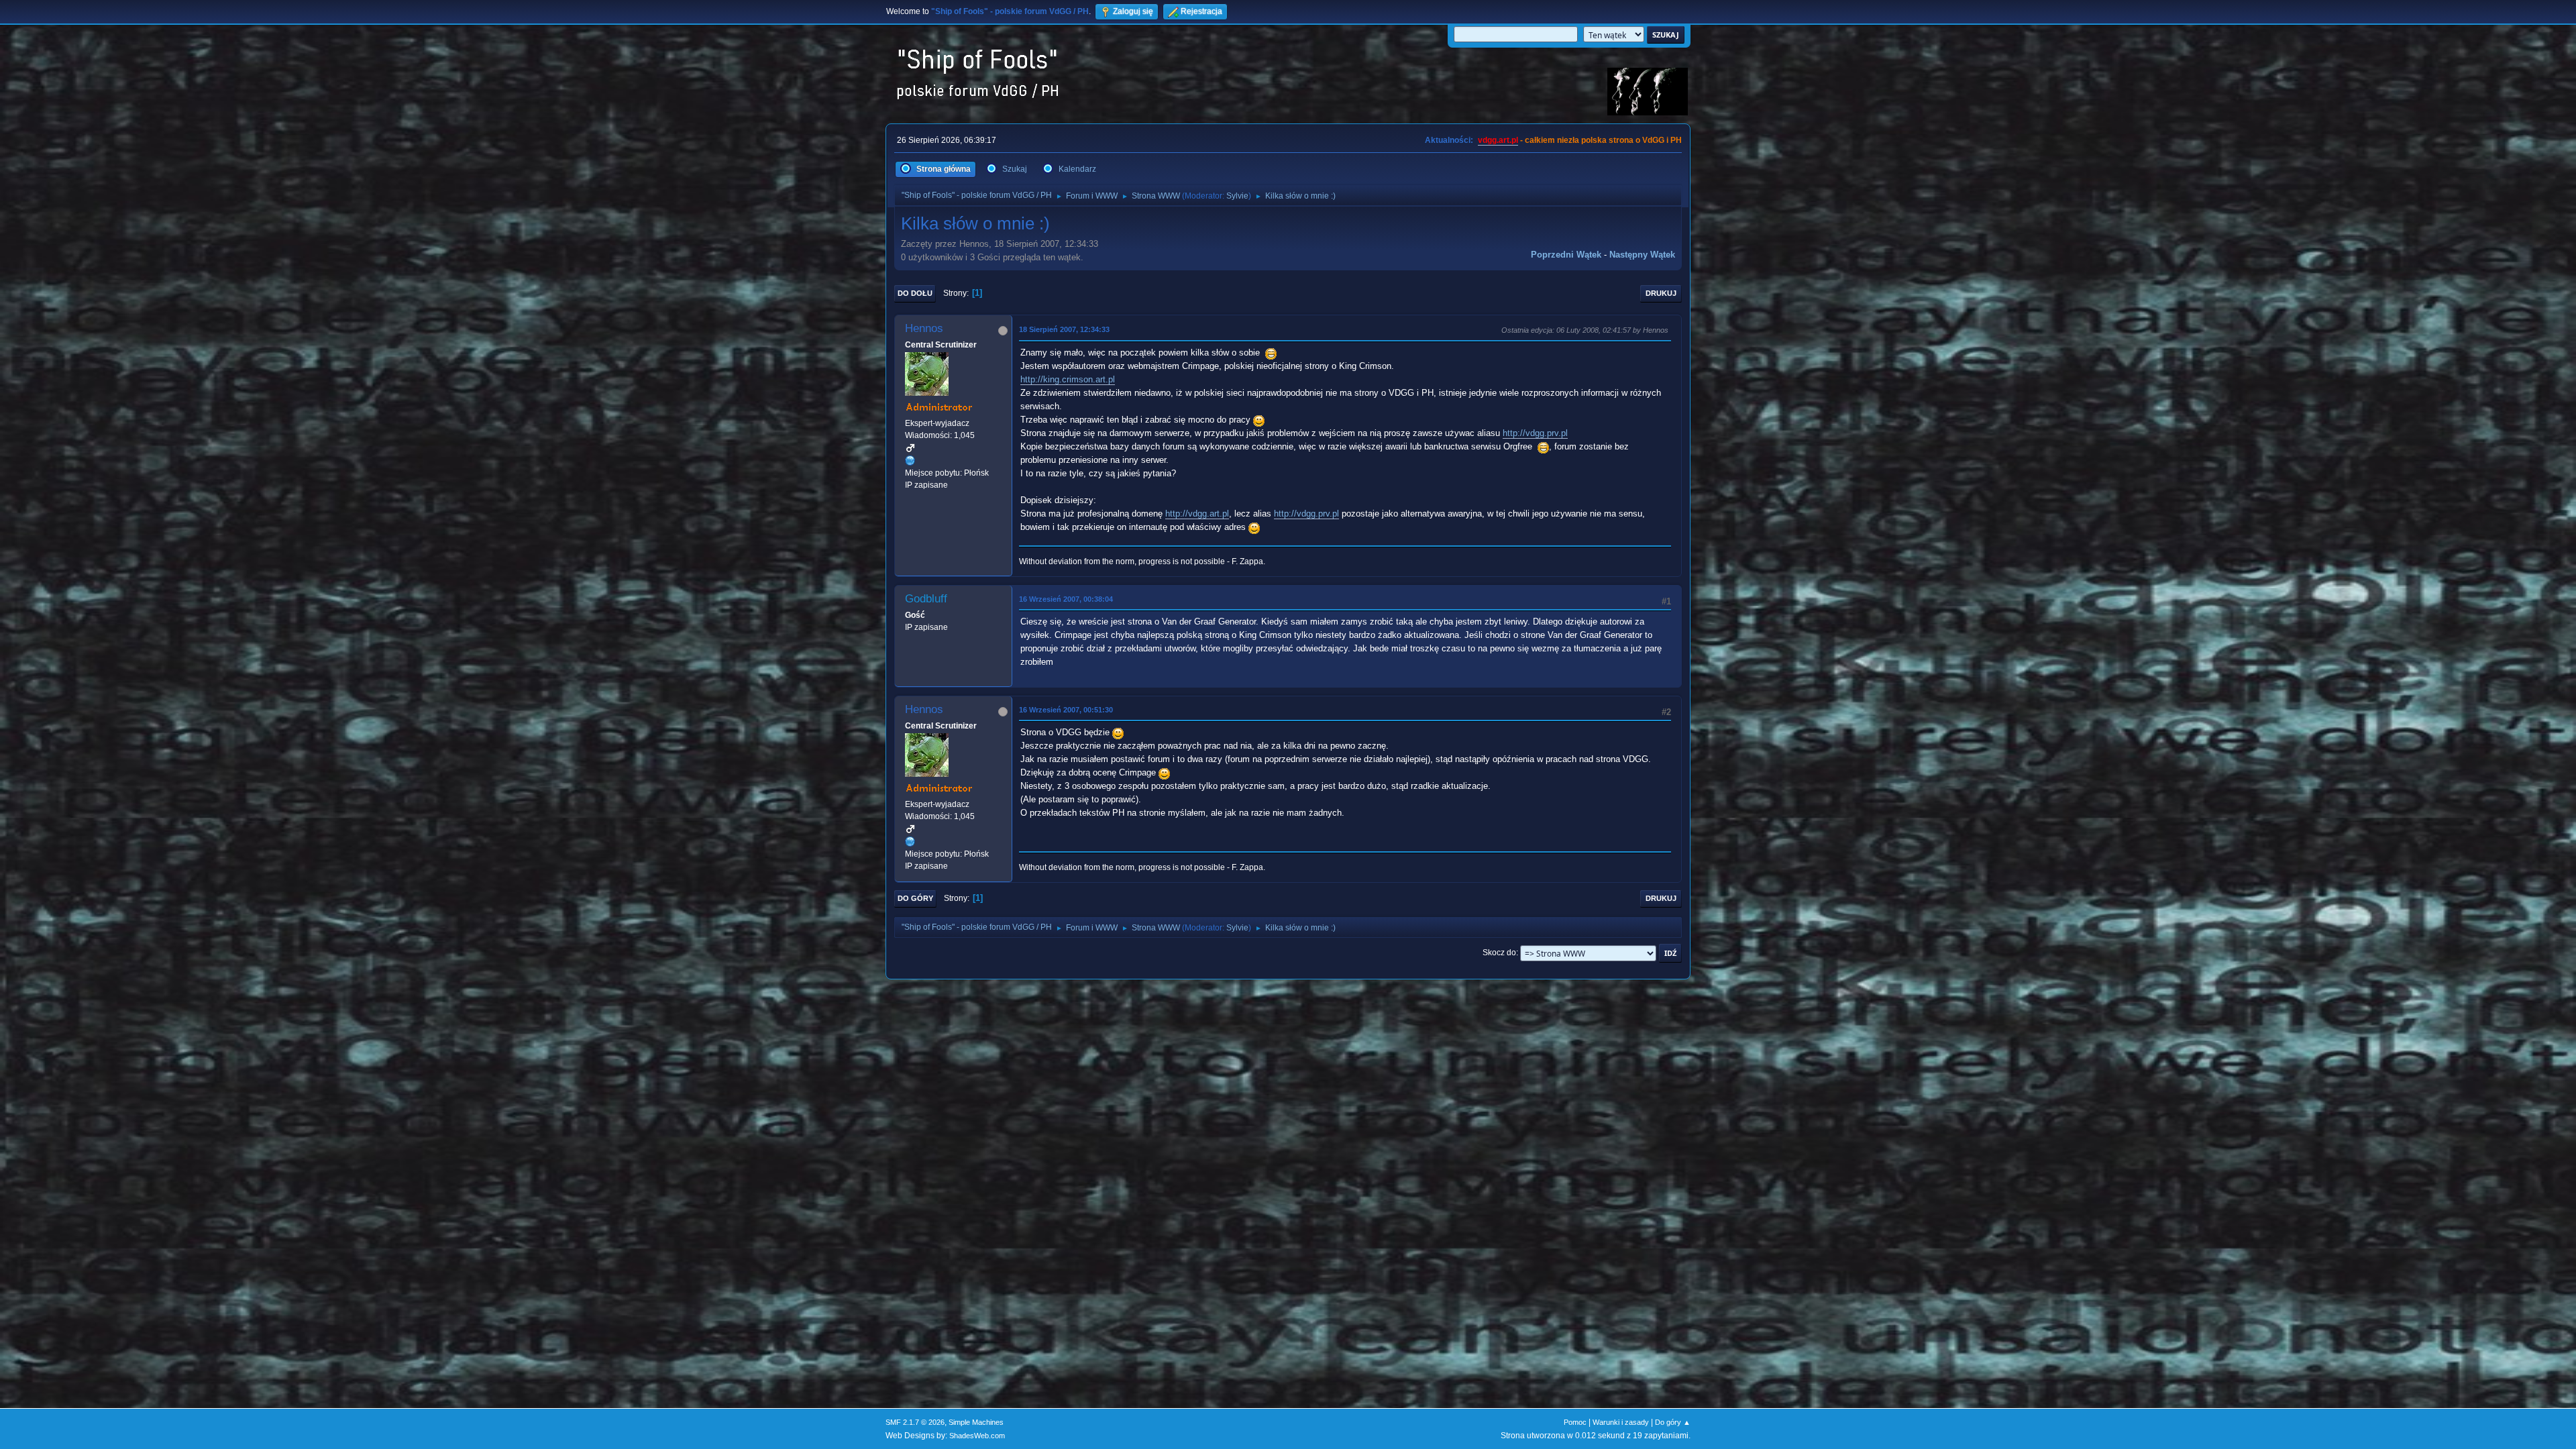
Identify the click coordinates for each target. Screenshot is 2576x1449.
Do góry (915, 898)
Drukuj (1661, 293)
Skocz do (1499, 953)
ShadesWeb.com (977, 1436)
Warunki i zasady (1621, 1422)
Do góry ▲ (1673, 1422)
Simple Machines (976, 1422)
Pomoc (1575, 1422)
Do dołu (915, 293)
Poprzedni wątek (1566, 255)
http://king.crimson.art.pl (1068, 379)
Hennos (924, 328)
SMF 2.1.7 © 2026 (915, 1422)
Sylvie (1237, 196)
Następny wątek (1642, 255)
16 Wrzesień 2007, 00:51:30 (1066, 710)
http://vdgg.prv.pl (1535, 433)
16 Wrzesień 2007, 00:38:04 (1066, 599)
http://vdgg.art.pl (1197, 514)
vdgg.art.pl (1498, 140)
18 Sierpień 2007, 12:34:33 (1064, 329)
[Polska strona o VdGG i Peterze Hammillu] (910, 460)
